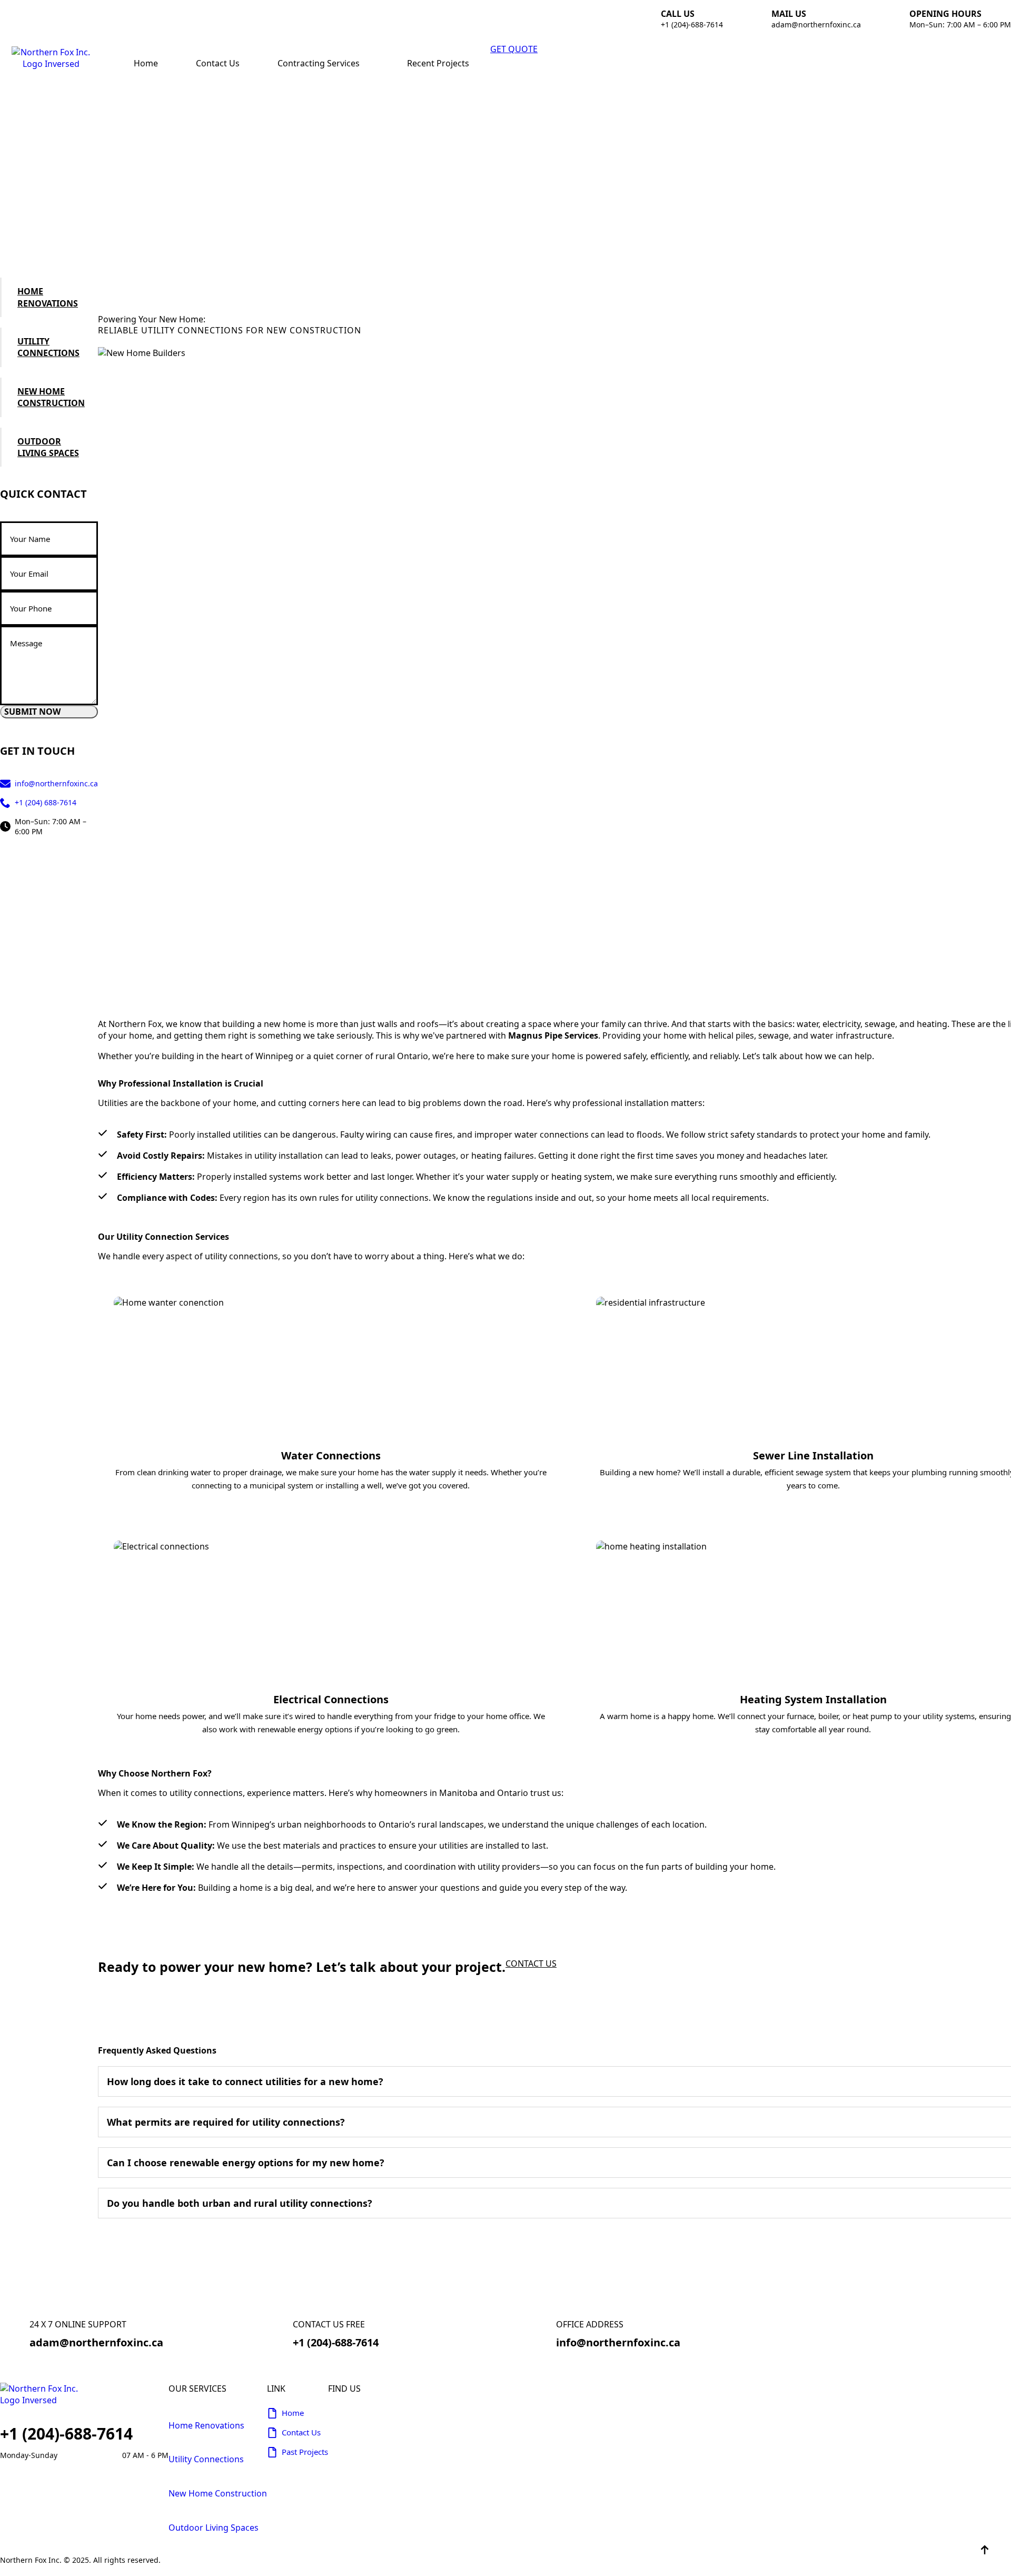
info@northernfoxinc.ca (618, 2342)
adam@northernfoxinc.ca (816, 24)
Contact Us (218, 63)
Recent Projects (438, 63)
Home (146, 63)
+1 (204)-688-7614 (692, 24)
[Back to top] (985, 2550)
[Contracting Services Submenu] (370, 63)
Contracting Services (319, 63)
